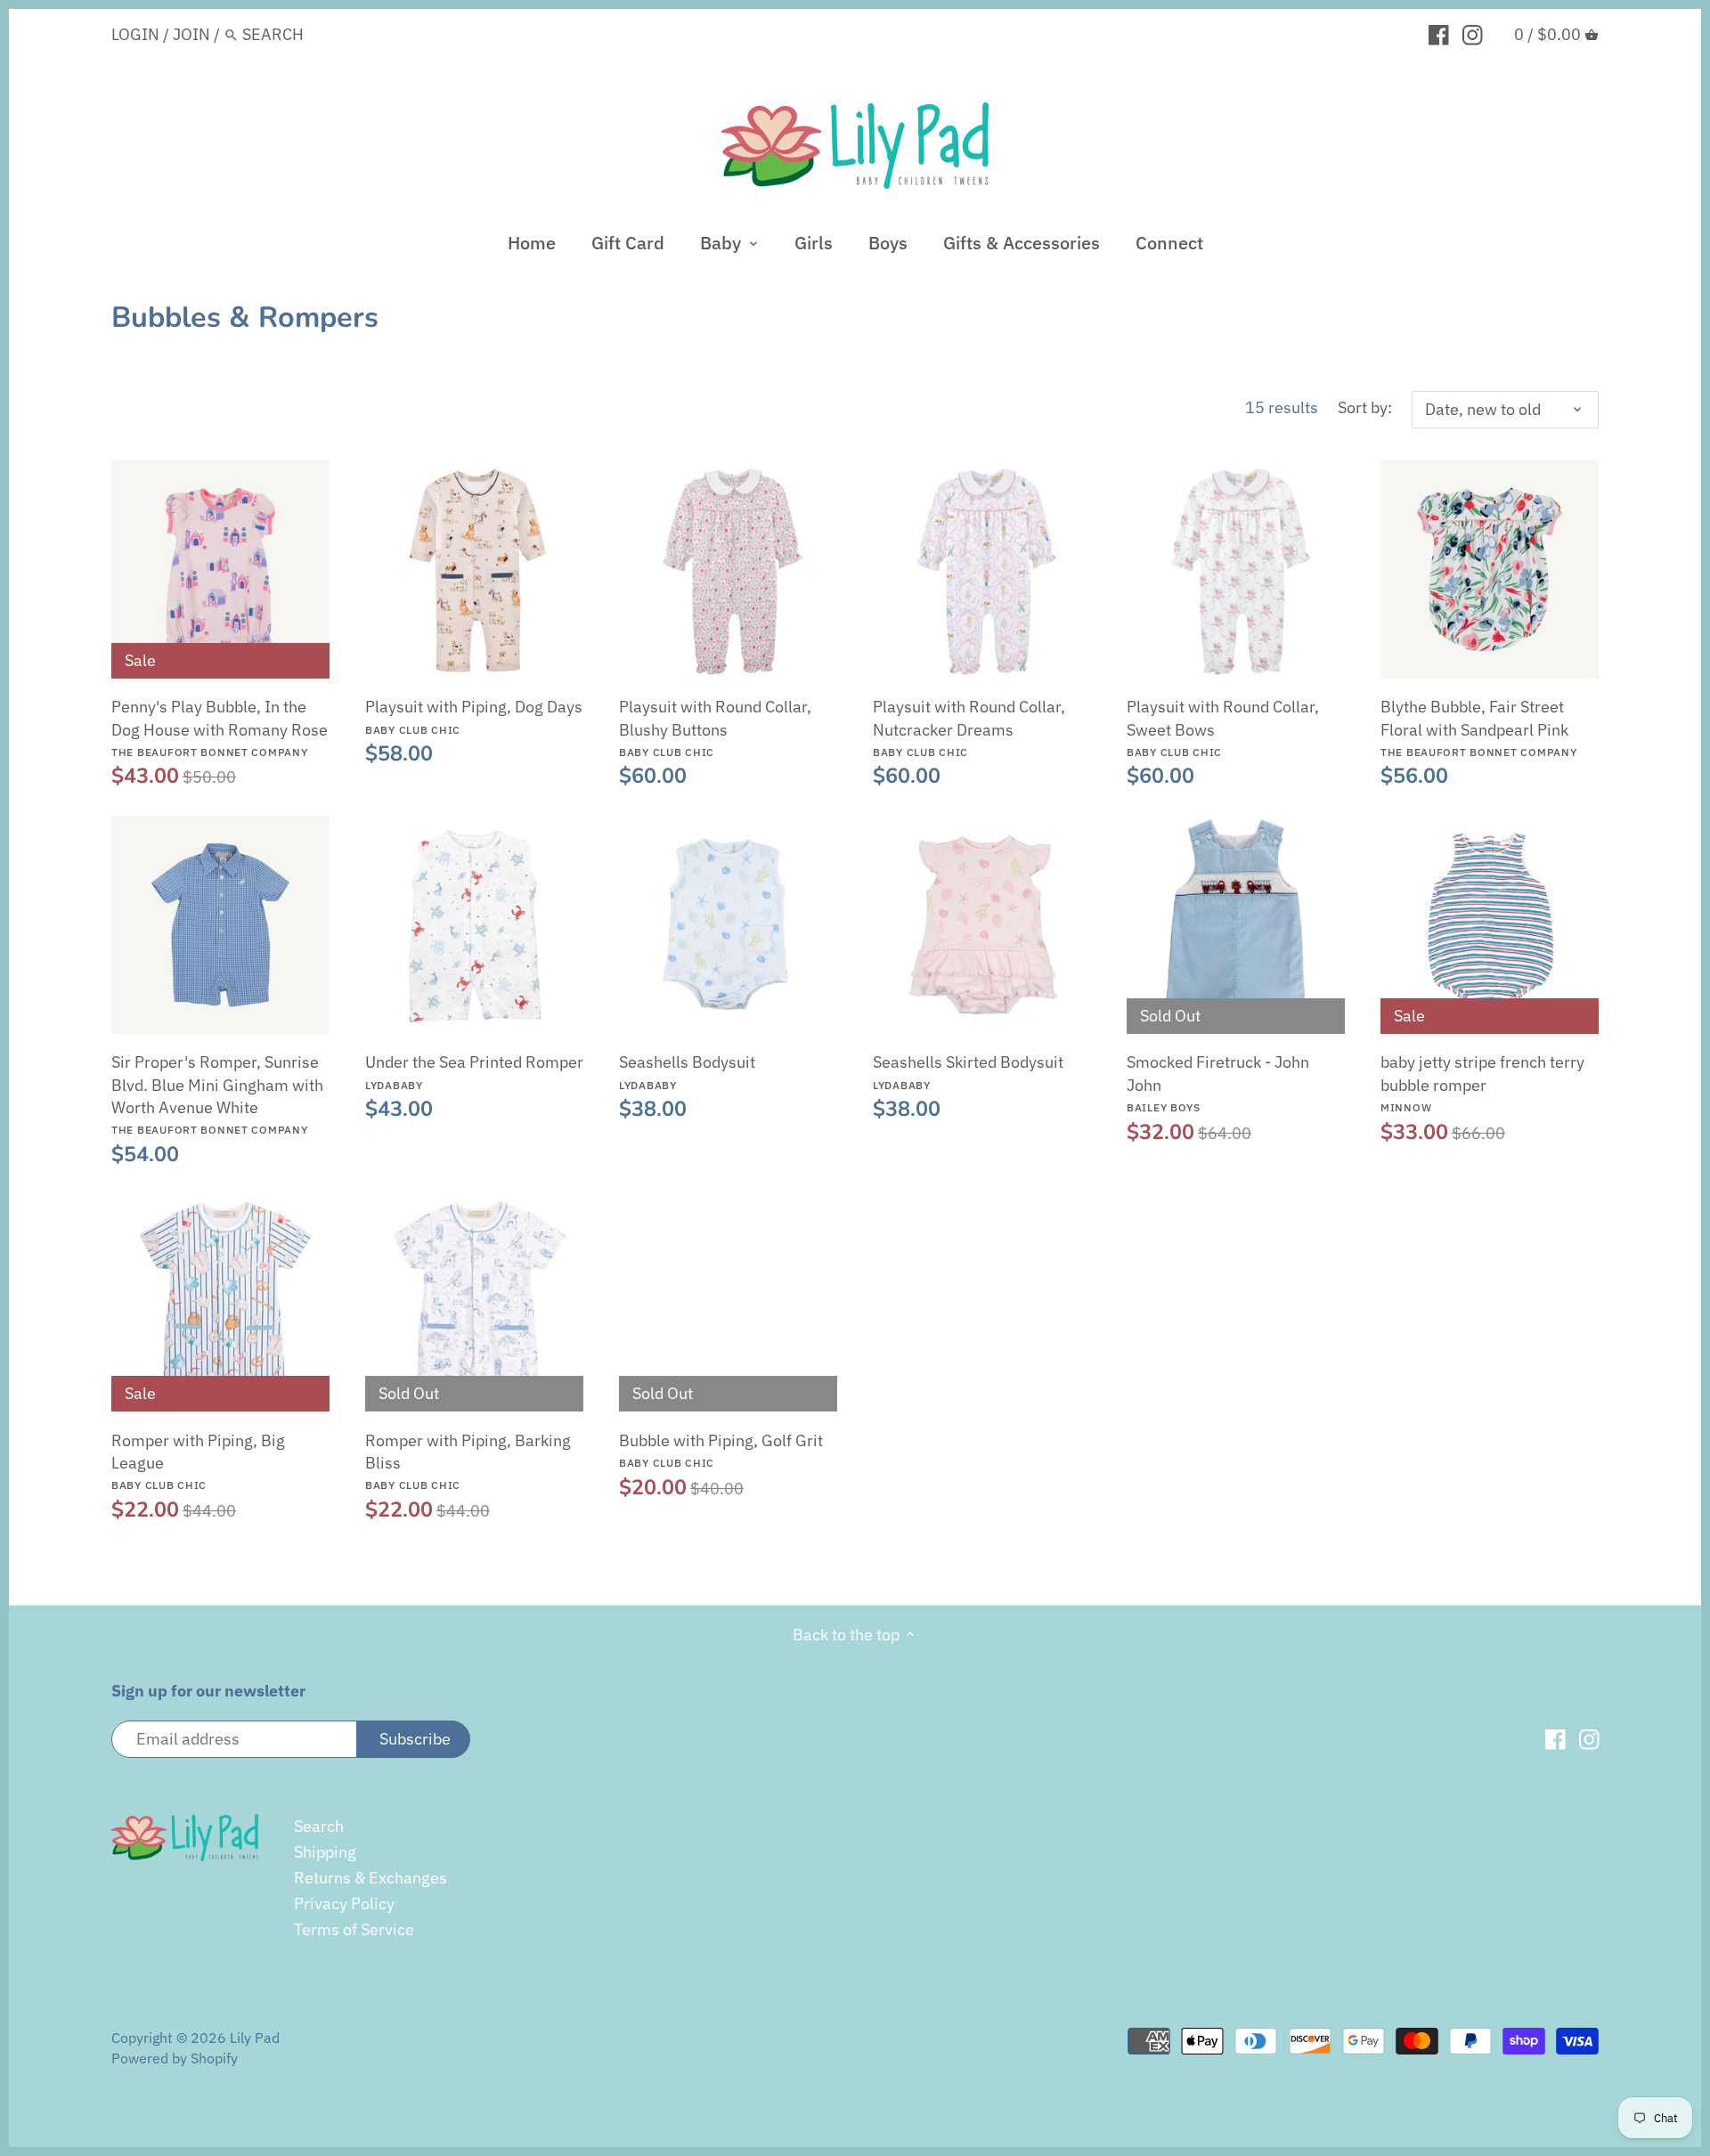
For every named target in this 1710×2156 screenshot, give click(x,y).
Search (319, 1826)
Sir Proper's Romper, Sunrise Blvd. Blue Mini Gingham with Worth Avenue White (217, 1094)
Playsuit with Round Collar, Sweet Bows (1223, 727)
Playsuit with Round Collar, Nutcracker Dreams (969, 727)
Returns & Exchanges (370, 1878)
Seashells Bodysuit (687, 1071)
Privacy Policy (344, 1904)
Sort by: (1365, 408)
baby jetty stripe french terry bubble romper (1482, 1082)
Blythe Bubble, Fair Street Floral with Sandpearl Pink (1479, 727)
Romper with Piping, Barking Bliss (468, 1461)
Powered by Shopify (175, 2058)
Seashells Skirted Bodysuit (968, 1071)
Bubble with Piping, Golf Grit (721, 1450)
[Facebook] (1439, 34)
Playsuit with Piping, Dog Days (474, 716)
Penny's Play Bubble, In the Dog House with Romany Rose (220, 727)
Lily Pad (255, 2037)
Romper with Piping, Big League (198, 1461)
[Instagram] (1473, 34)
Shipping (325, 1852)
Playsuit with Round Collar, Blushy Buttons (715, 727)
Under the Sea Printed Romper (474, 1071)
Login (135, 34)
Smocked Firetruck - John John (1218, 1082)
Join (191, 34)
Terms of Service (354, 1929)
